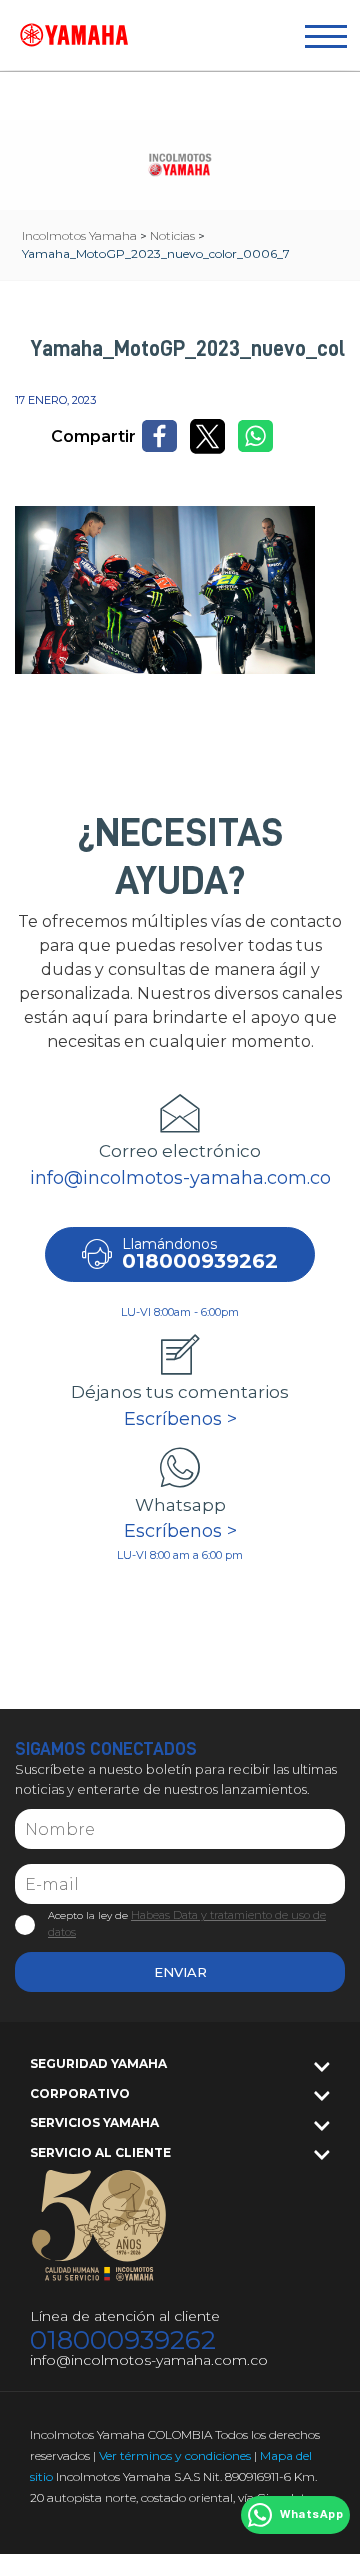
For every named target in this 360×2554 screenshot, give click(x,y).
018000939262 (123, 2340)
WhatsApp (311, 2515)
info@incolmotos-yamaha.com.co (180, 1178)
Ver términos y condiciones (175, 2455)
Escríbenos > (180, 1419)
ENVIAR (180, 1972)
